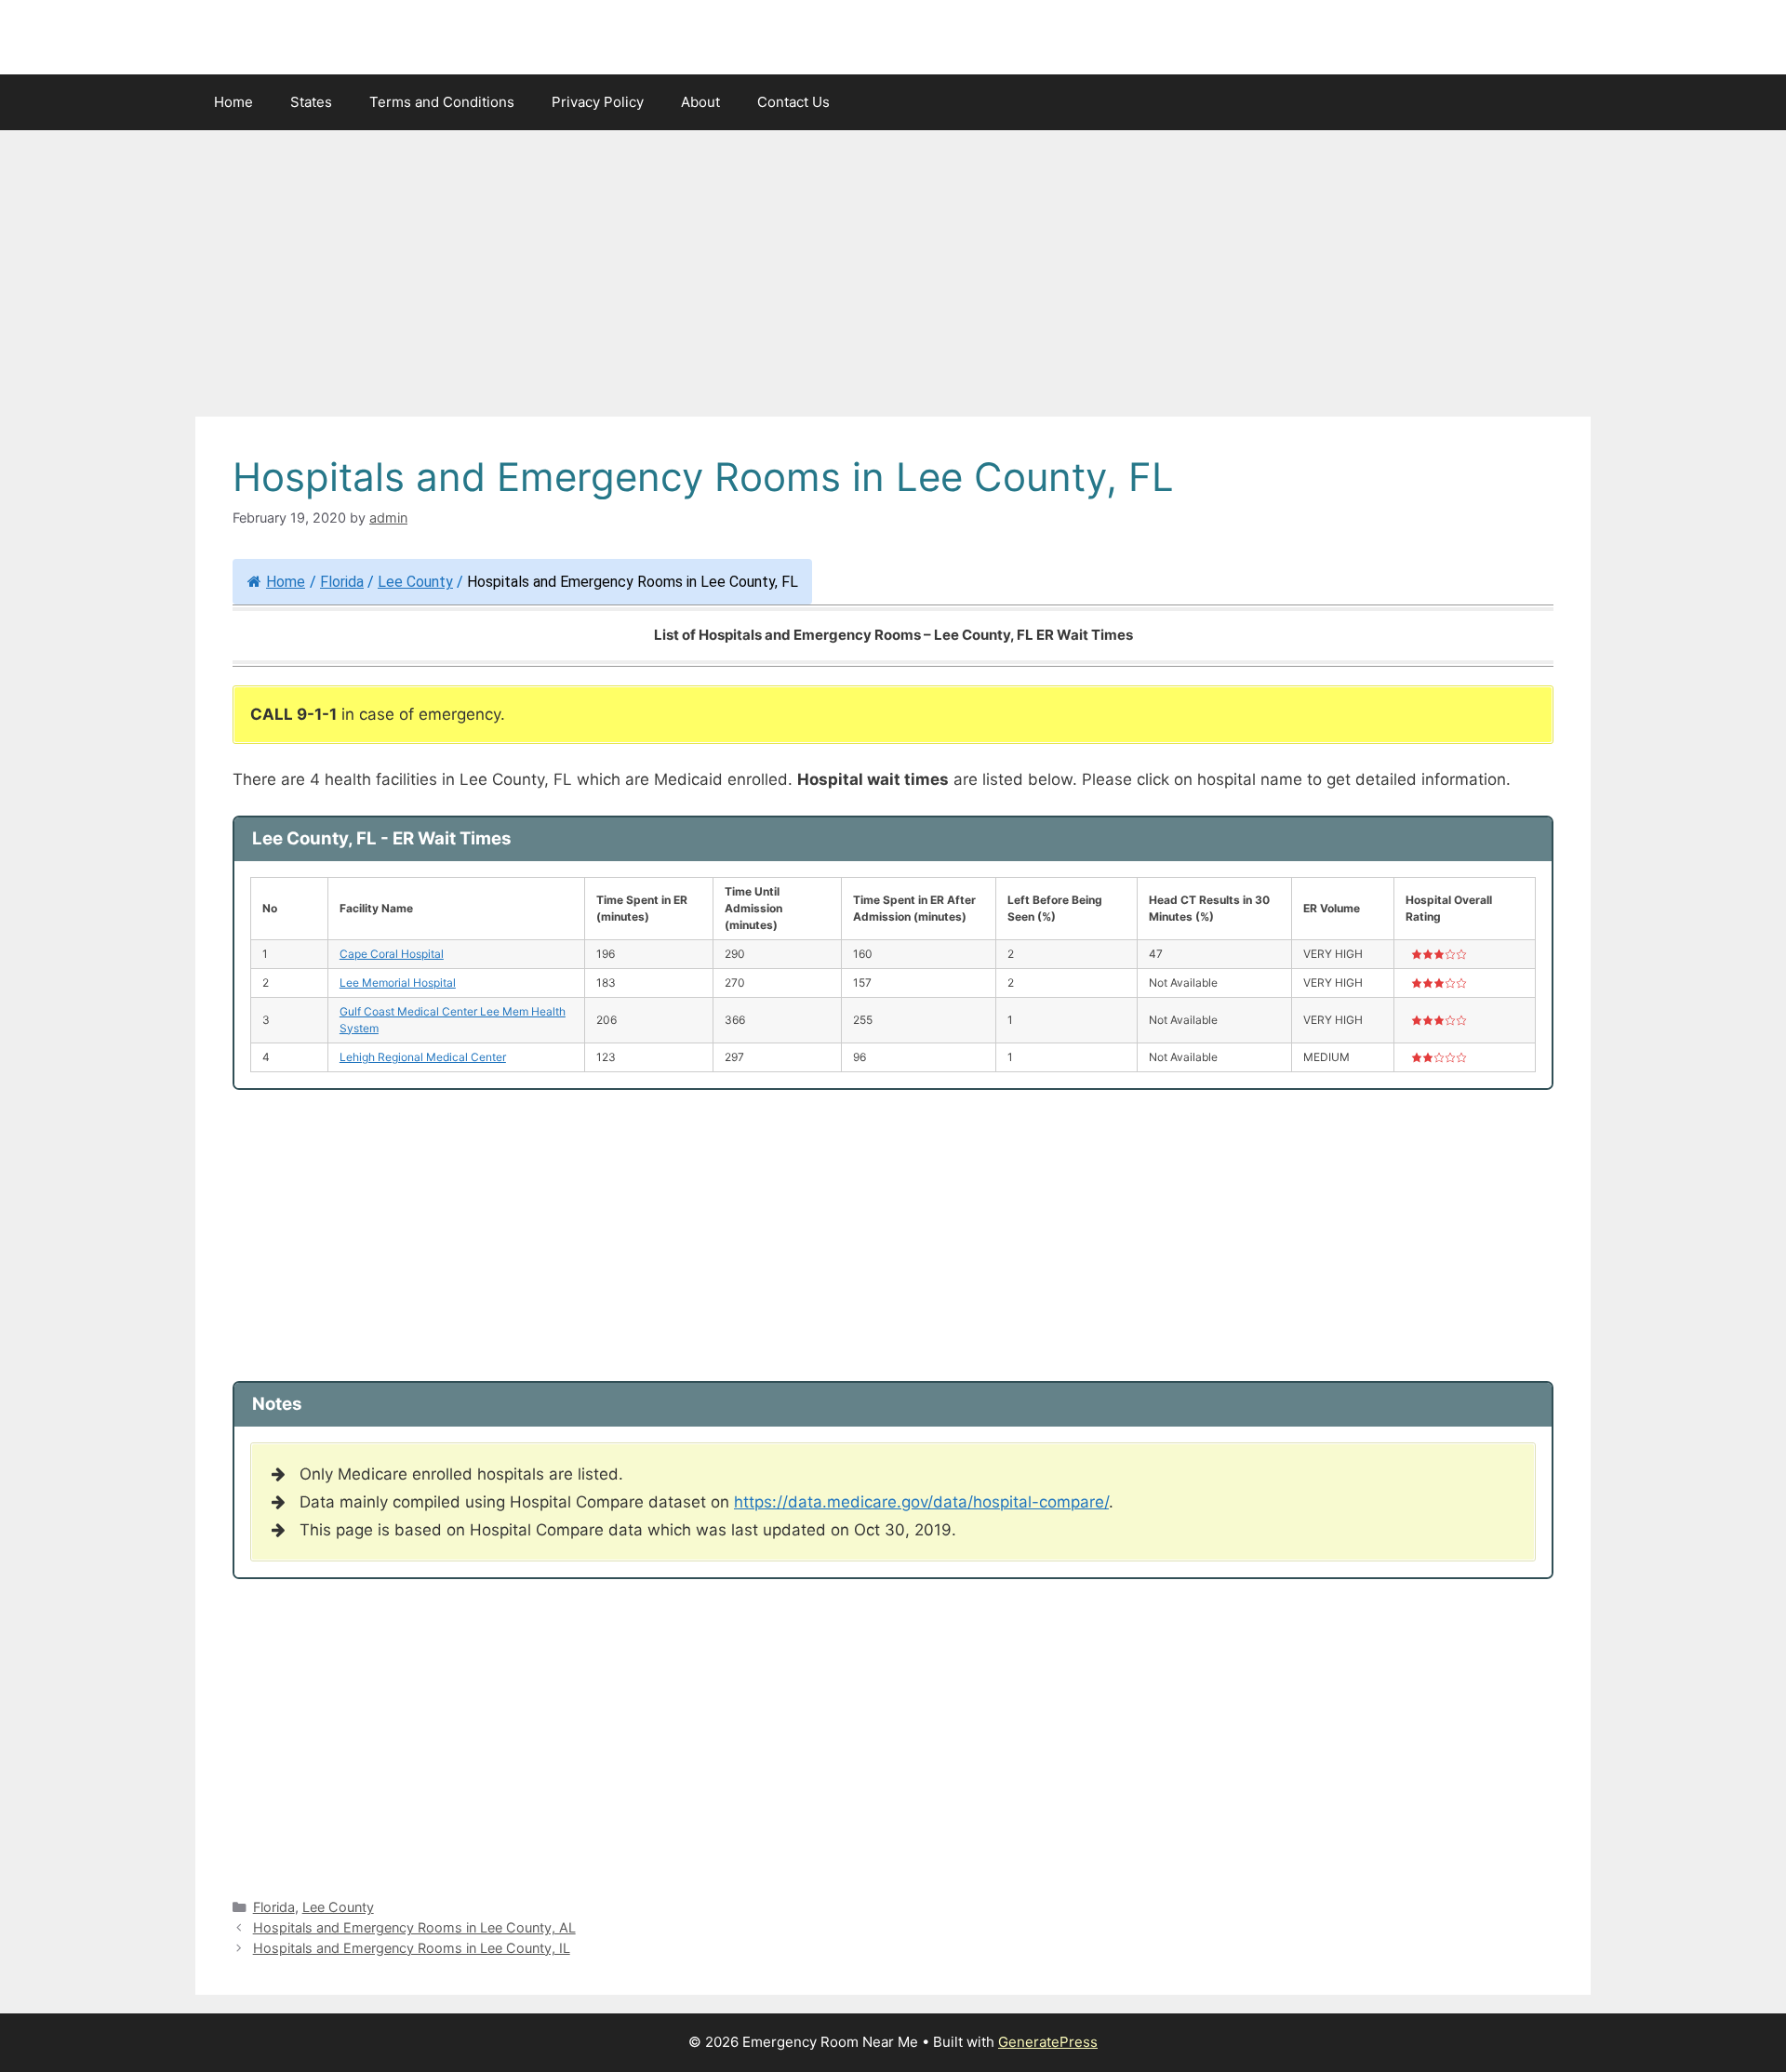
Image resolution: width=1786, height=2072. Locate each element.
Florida (342, 582)
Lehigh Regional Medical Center (423, 1057)
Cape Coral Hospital (392, 954)
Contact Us (793, 102)
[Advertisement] (893, 279)
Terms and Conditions (442, 102)
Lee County (415, 582)
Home (233, 102)
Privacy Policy (598, 102)
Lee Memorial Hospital (398, 983)
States (311, 102)
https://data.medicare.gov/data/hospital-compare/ (921, 1502)
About (700, 102)
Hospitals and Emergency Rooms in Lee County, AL (414, 1927)
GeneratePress (1048, 2042)
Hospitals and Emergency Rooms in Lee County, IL (412, 1948)
